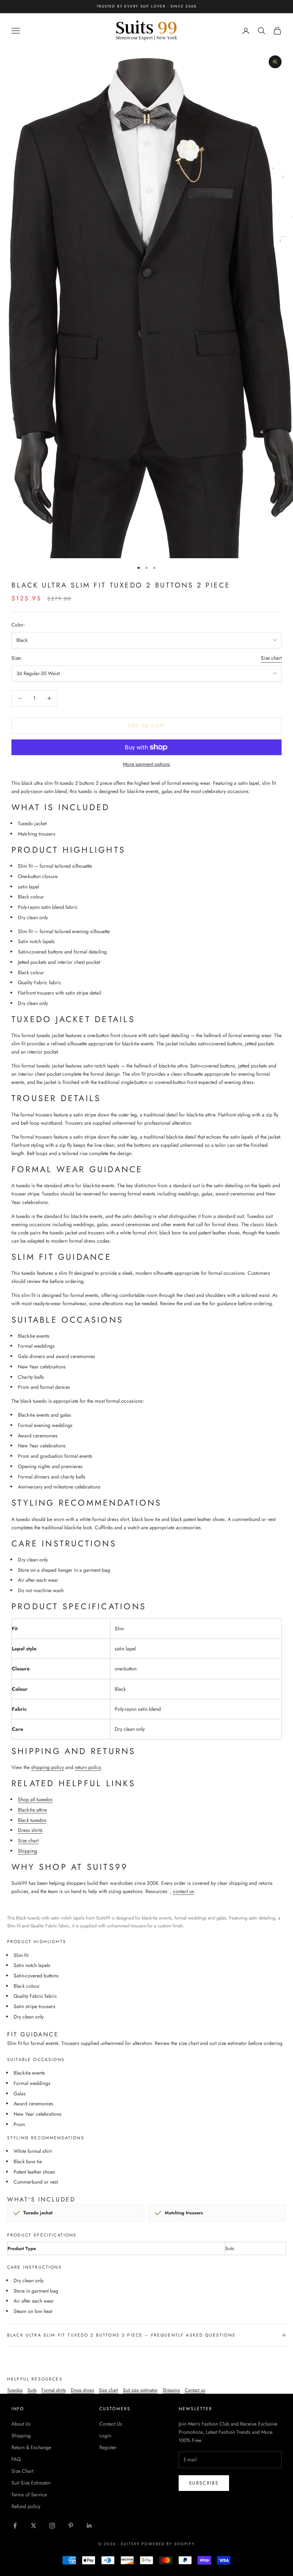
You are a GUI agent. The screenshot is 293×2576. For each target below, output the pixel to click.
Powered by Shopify (168, 2544)
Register (108, 2447)
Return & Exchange (31, 2447)
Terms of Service (29, 2495)
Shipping (28, 1851)
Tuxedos (15, 2390)
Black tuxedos (32, 1820)
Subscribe (204, 2483)
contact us (183, 1891)
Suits (32, 2390)
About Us (21, 2424)
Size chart (271, 658)
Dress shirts (30, 1830)
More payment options (146, 764)
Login (105, 2436)
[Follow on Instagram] (52, 2526)
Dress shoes (82, 2390)
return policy (88, 1767)
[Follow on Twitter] (34, 2526)
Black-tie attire (32, 1810)
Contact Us (111, 2424)
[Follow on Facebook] (15, 2526)
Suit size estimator (140, 2390)
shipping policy (48, 1767)
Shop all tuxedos (35, 1799)
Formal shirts (54, 2390)
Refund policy (26, 2506)
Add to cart (147, 726)
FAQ (16, 2459)
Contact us (195, 2390)
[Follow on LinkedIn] (89, 2526)
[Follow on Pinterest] (71, 2526)
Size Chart (22, 2471)
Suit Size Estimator (31, 2483)
